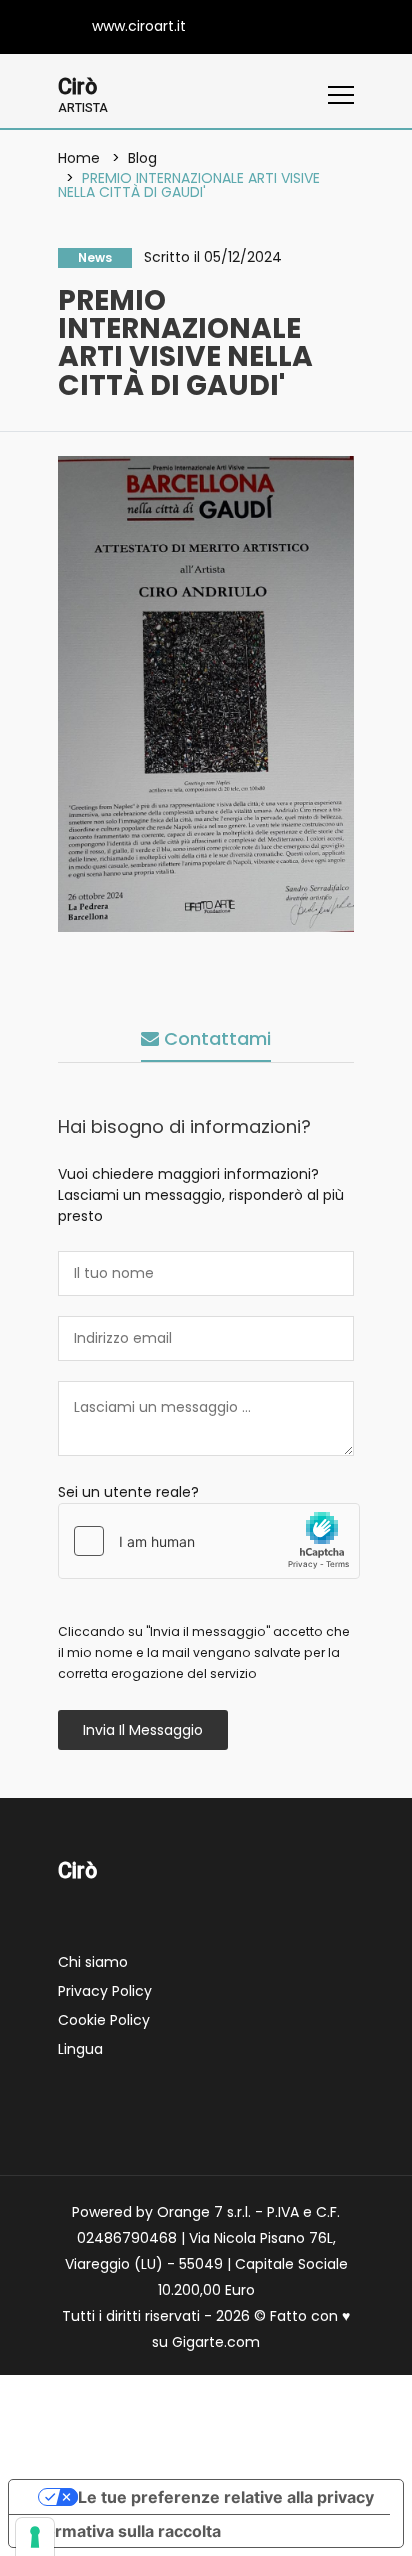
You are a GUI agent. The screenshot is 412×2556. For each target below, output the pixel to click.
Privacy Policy (105, 1991)
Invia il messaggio (143, 1730)
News (95, 257)
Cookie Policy (104, 2020)
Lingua (80, 2049)
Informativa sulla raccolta (123, 2531)
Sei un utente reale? (128, 1492)
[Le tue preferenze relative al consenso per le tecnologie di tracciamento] (35, 2537)
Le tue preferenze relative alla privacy (226, 2497)
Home (79, 158)
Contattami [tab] (215, 1038)
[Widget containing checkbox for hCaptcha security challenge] (209, 1541)
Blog (142, 158)
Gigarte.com (216, 2342)
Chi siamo (93, 1962)
